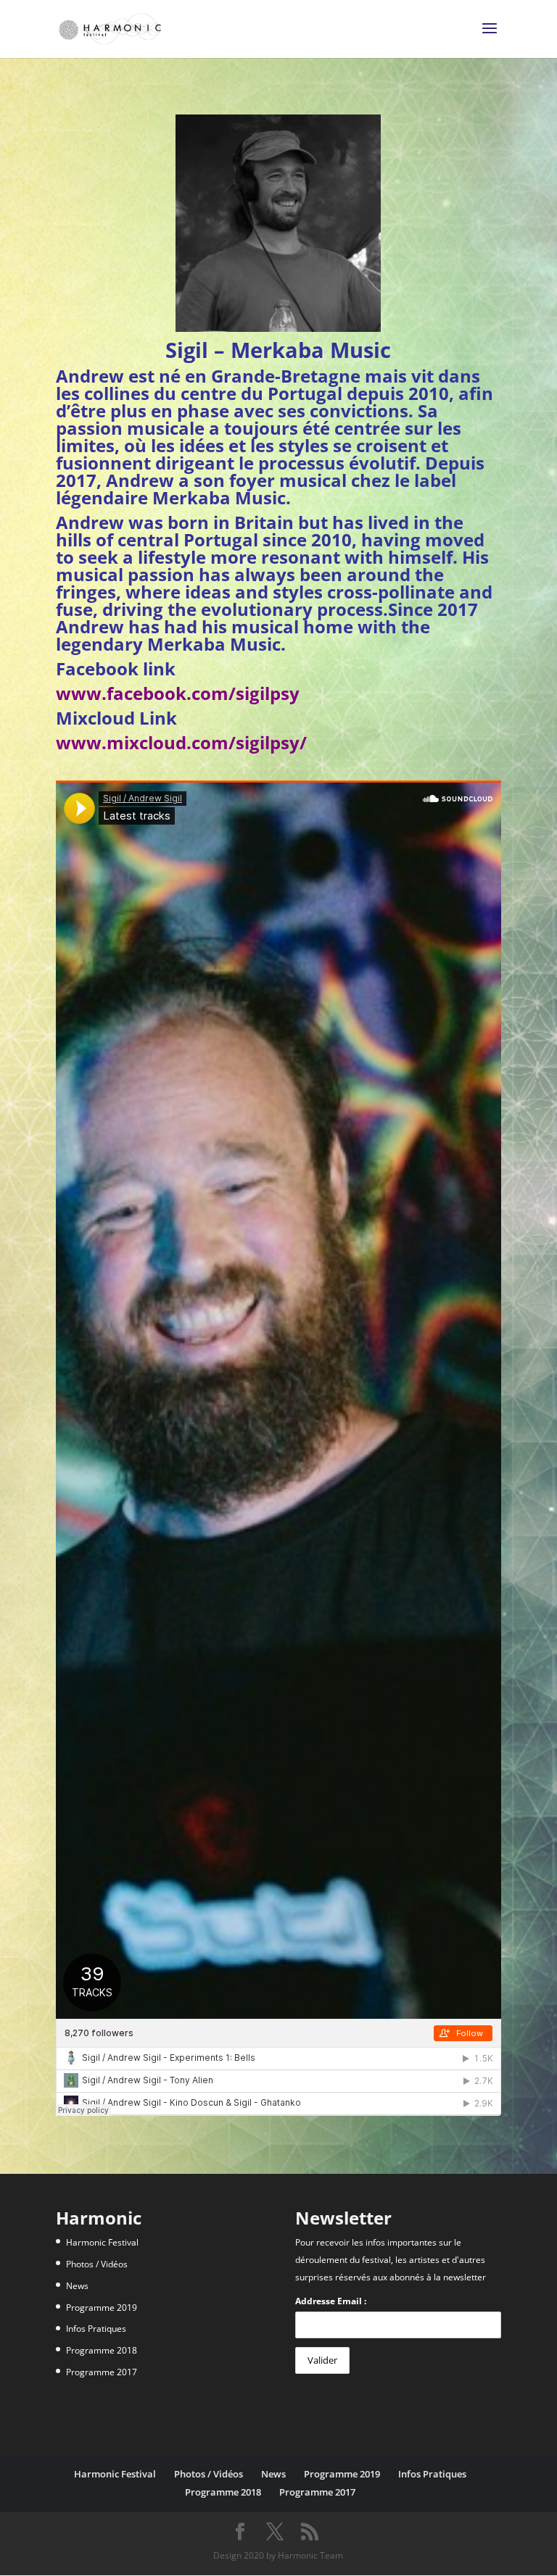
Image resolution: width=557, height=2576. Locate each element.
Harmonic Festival (102, 2242)
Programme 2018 (102, 2350)
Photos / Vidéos (97, 2264)
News (77, 2286)
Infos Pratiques (96, 2329)
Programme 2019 (102, 2308)
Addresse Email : (331, 2301)
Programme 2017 (102, 2372)
